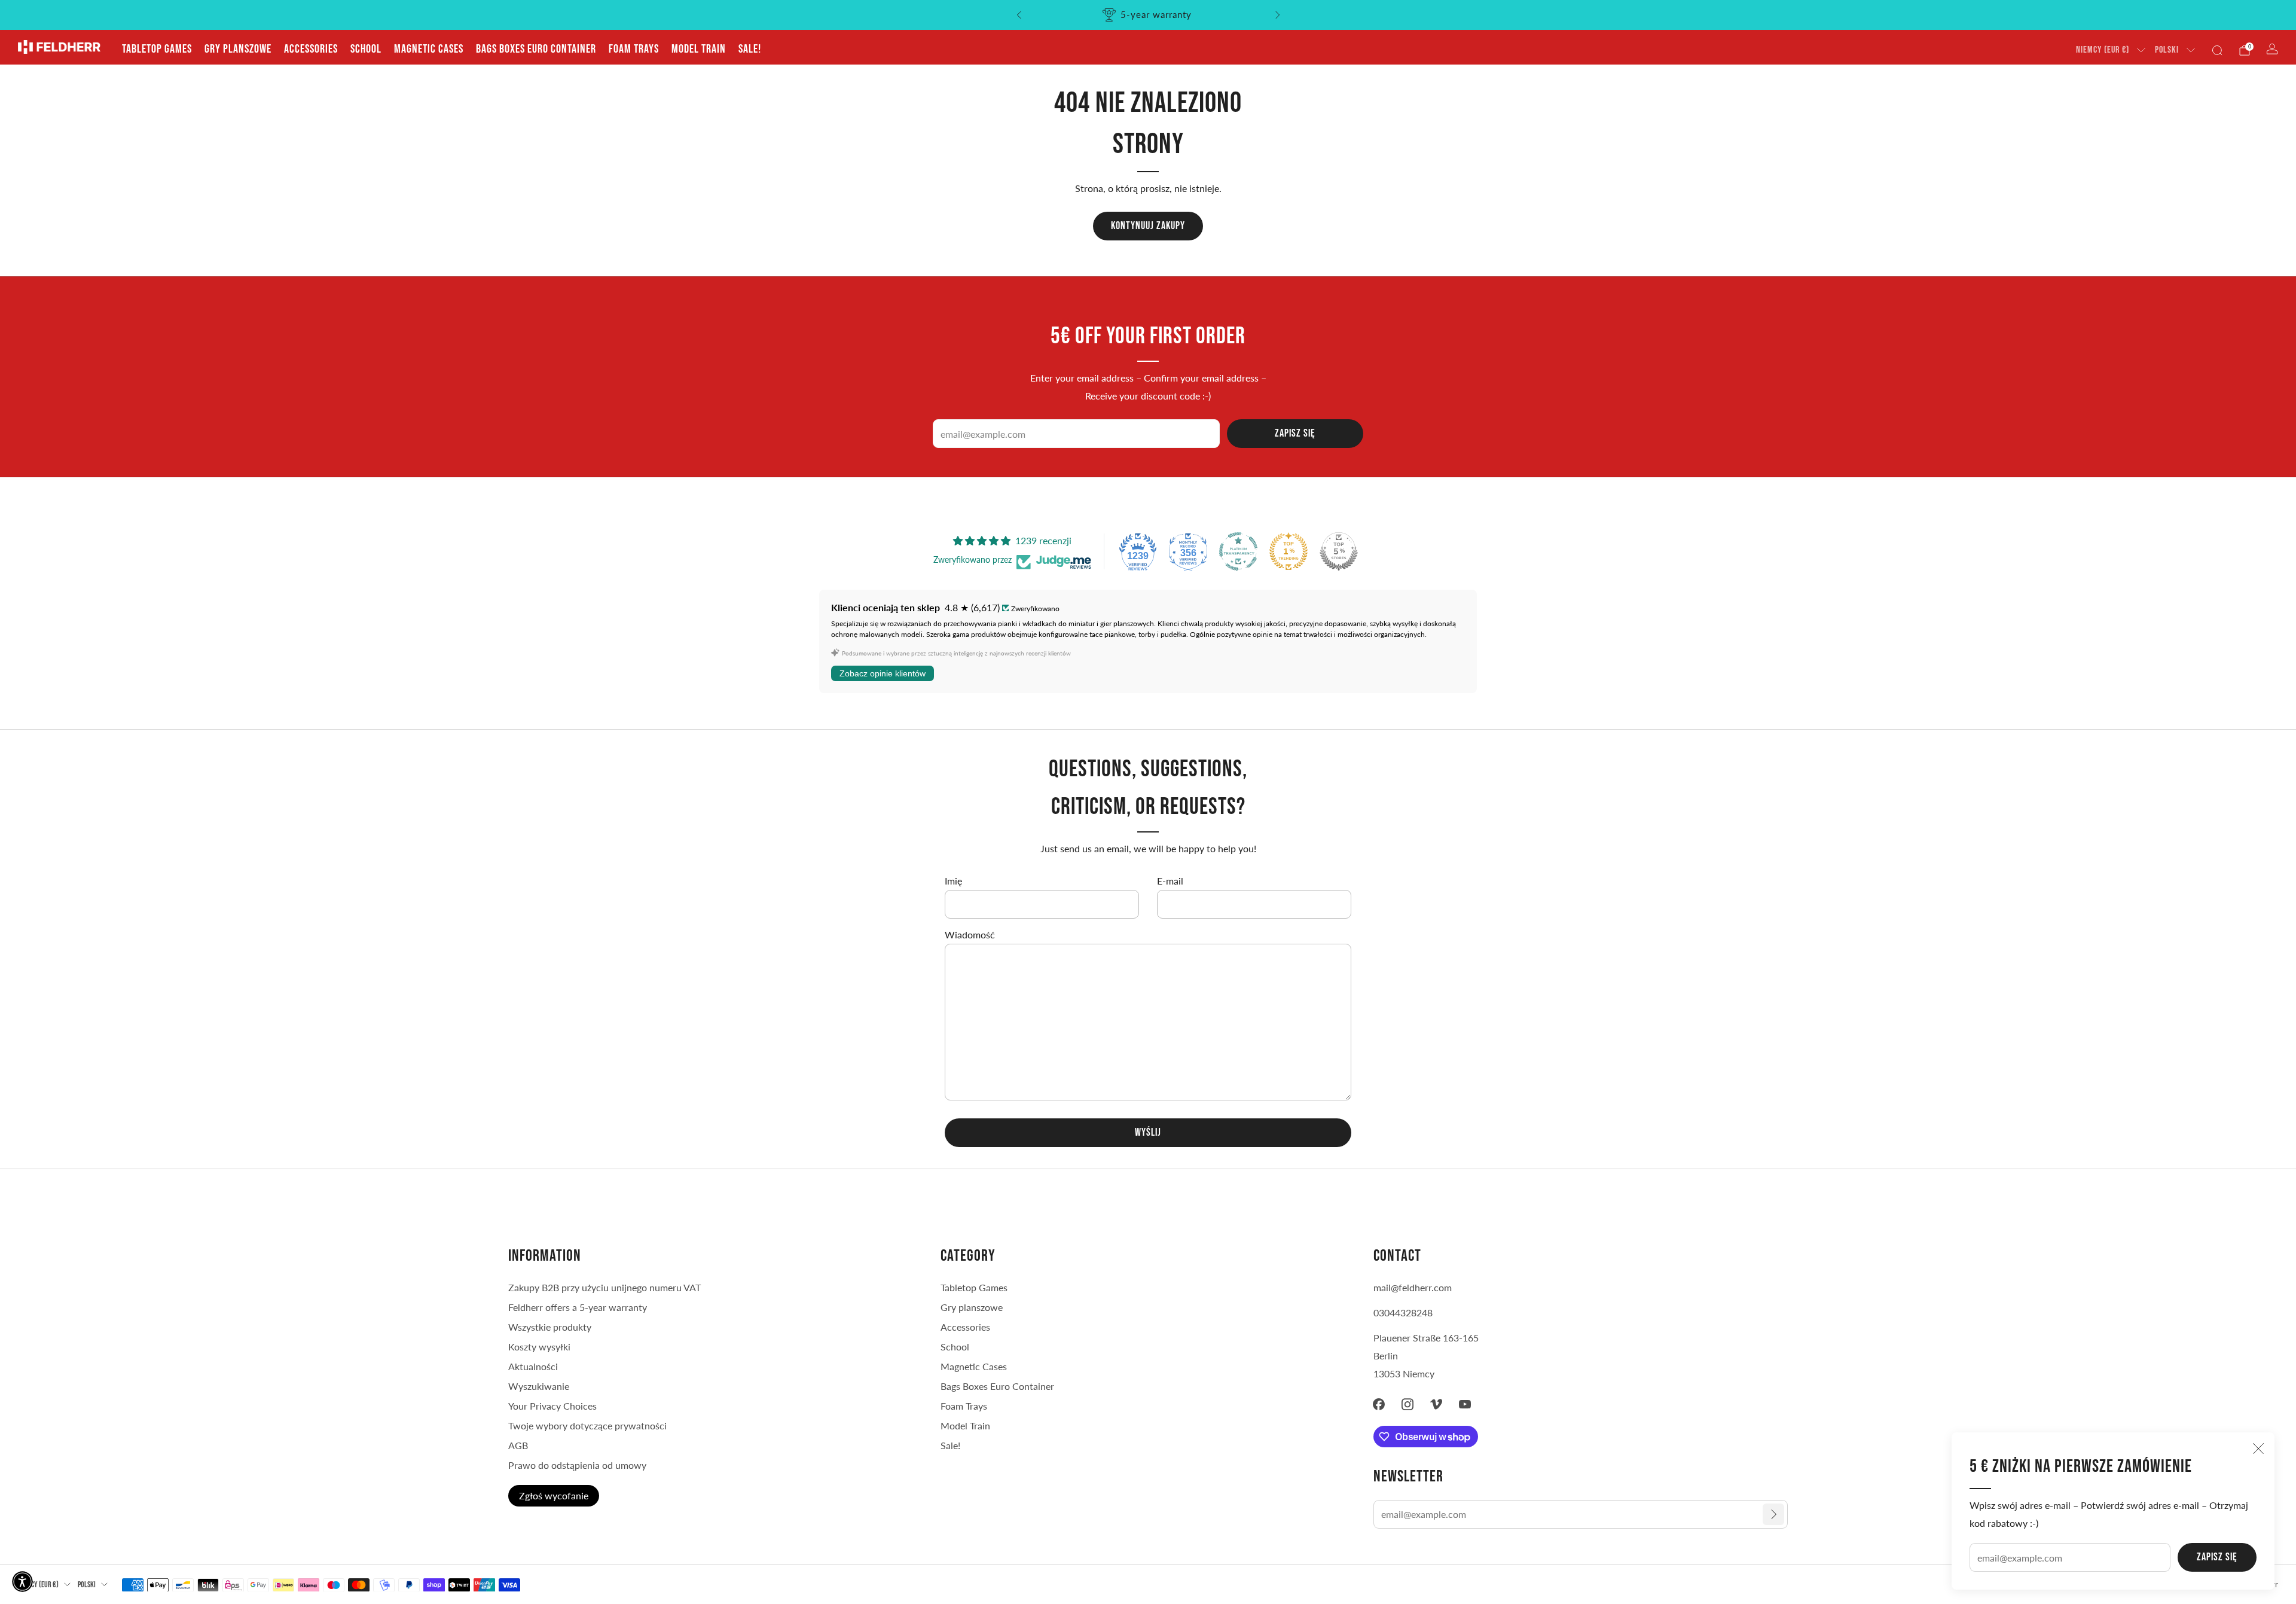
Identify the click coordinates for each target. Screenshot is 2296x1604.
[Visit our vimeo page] (1436, 1404)
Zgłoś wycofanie (554, 1495)
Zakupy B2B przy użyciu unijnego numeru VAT (604, 1287)
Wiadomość (970, 934)
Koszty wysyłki (539, 1347)
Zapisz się (2217, 1557)
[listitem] (1148, 15)
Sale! (750, 49)
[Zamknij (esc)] (2258, 1449)
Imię (953, 881)
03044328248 (1403, 1312)
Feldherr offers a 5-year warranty (578, 1307)
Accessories (311, 49)
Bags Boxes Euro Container (536, 49)
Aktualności (533, 1366)
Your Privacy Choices (552, 1406)
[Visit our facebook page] (1379, 1404)
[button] (22, 1582)
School (366, 49)
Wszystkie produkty (550, 1327)
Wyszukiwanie (539, 1386)
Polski (2167, 50)
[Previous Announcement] (1019, 15)
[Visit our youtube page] (1465, 1404)
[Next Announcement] (1278, 15)
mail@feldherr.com (1413, 1287)
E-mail (1170, 881)
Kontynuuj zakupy (1148, 226)
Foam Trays (634, 49)
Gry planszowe (238, 49)
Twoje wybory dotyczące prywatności (587, 1425)
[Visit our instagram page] (1407, 1404)
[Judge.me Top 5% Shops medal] (1339, 551)
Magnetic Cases (429, 49)
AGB (518, 1445)
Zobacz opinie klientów (883, 673)
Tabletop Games (157, 49)
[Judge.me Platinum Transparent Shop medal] (1238, 551)
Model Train (699, 49)
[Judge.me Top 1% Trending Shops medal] (1289, 551)
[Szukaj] (2217, 50)
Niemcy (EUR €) (2103, 50)
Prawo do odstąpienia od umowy (577, 1465)
